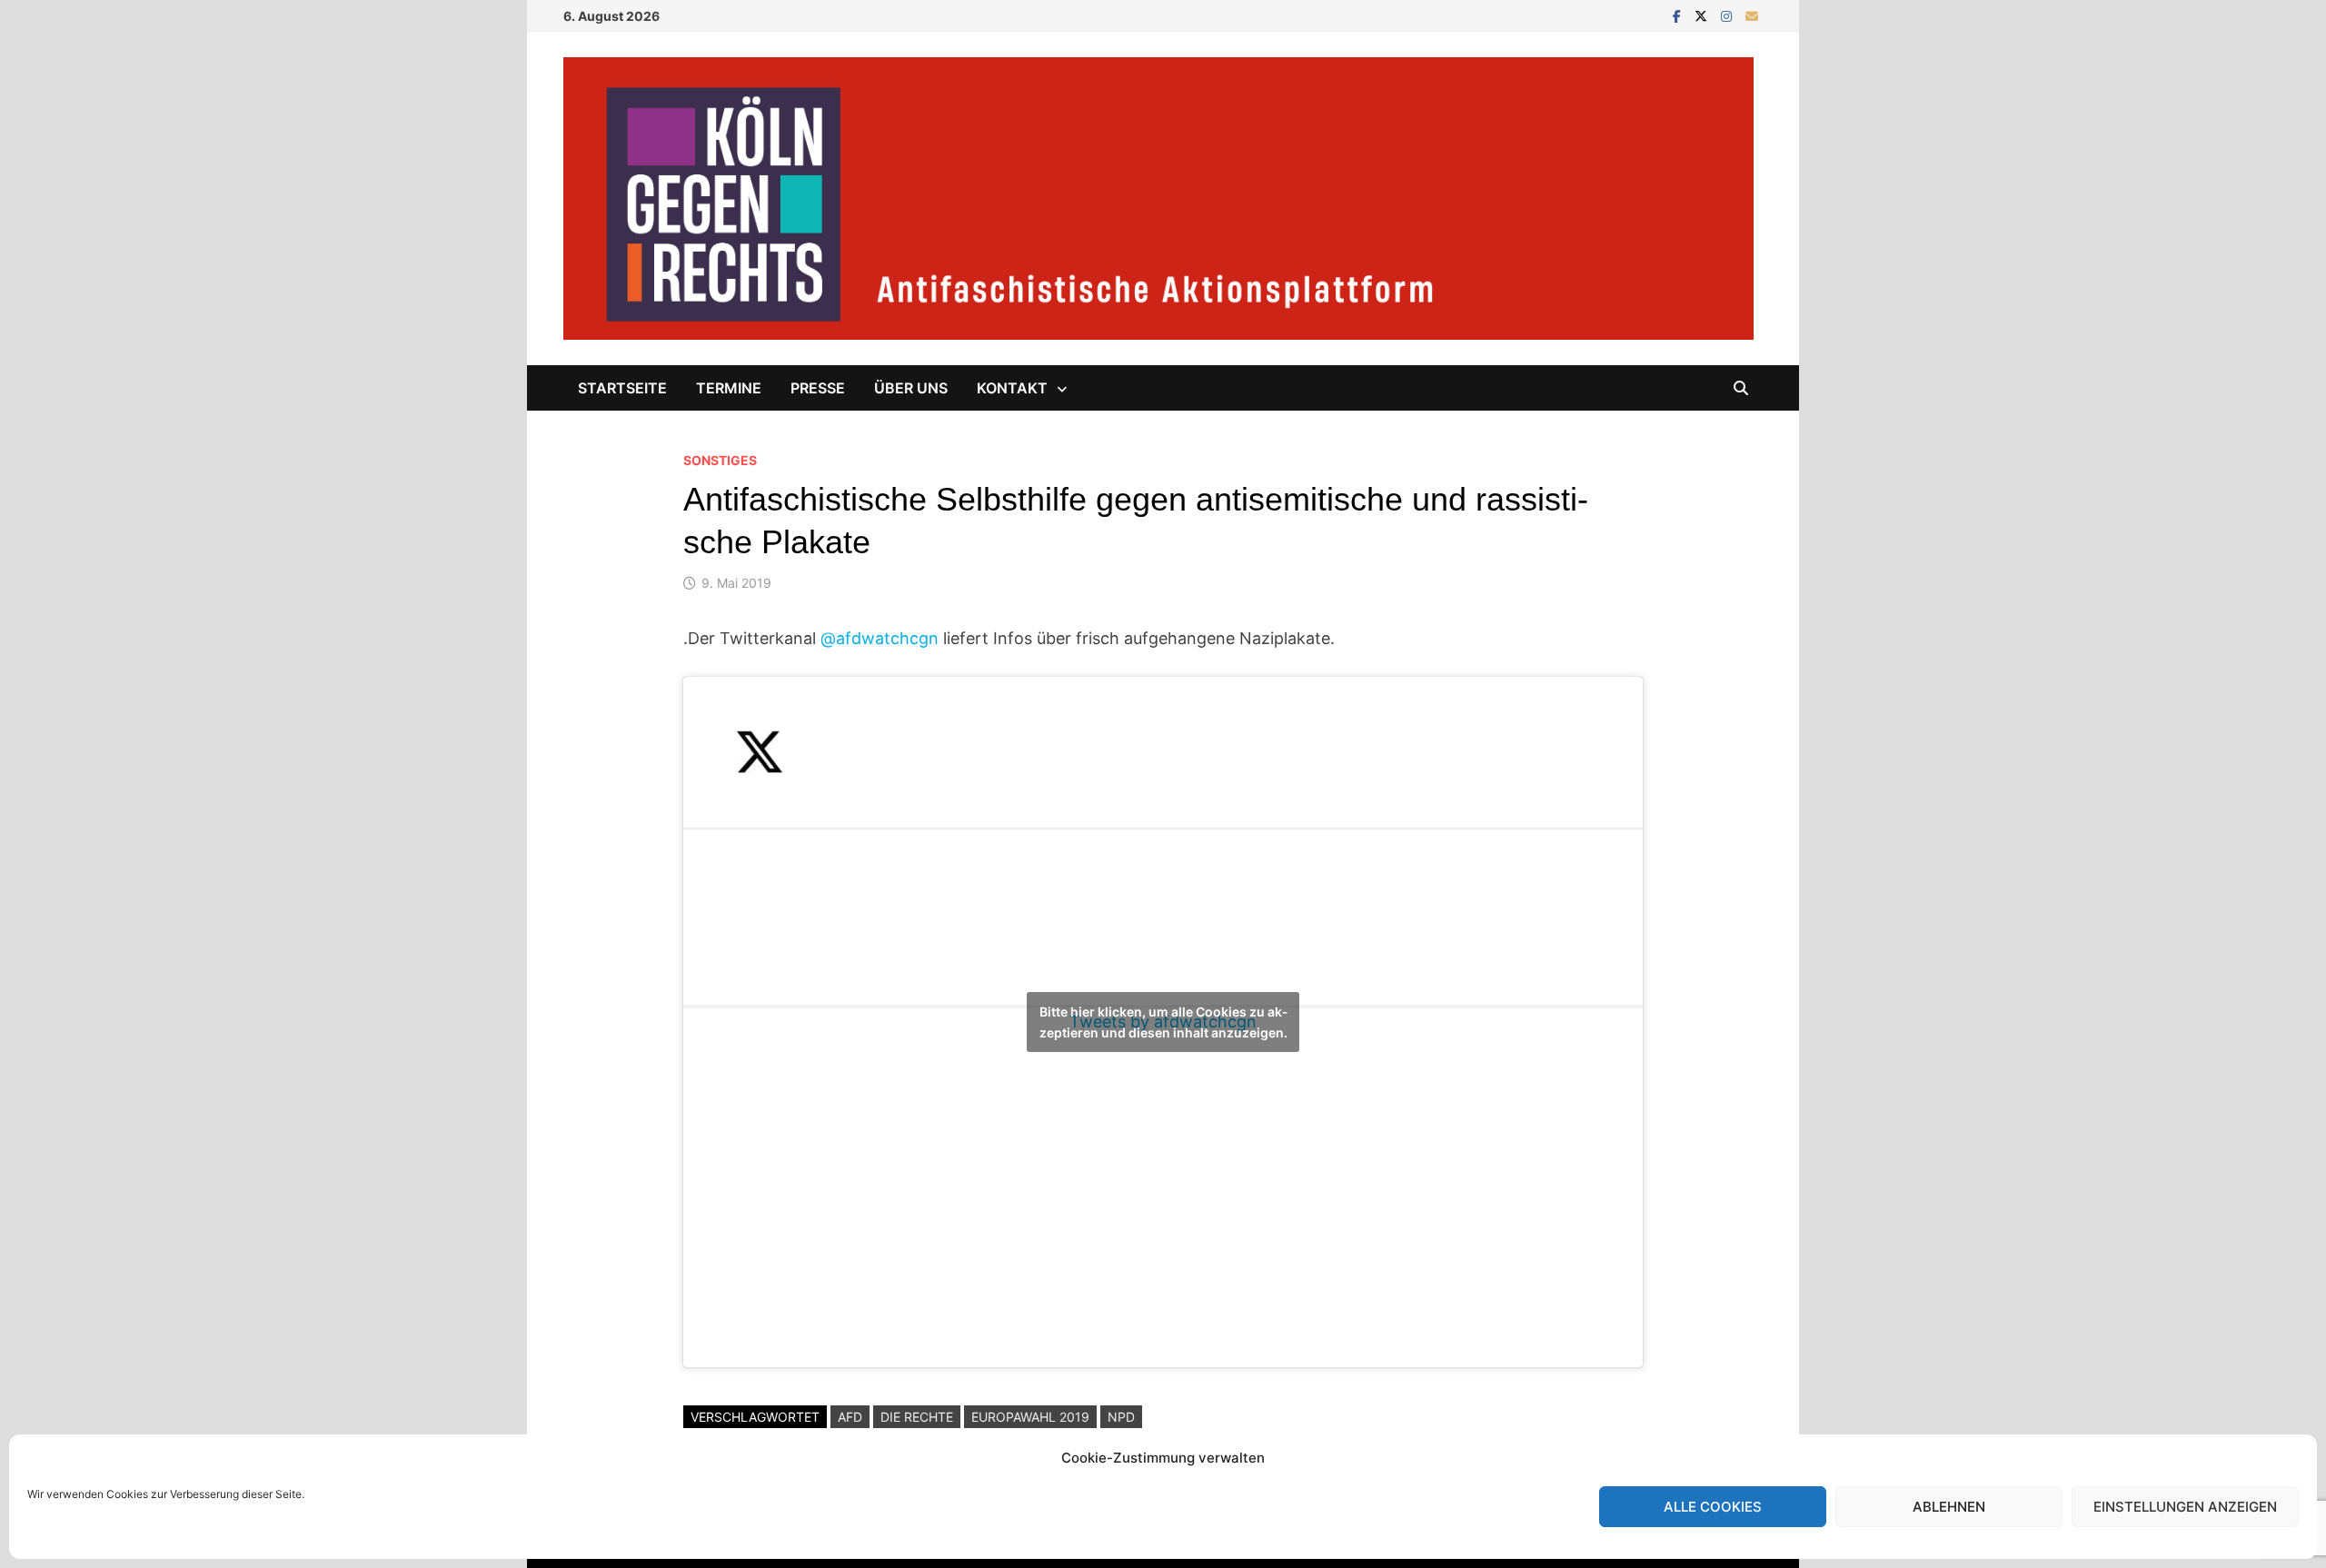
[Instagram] (1729, 15)
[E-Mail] (1752, 15)
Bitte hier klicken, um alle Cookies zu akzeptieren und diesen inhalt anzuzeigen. (1163, 1022)
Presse (818, 388)
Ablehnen (1949, 1507)
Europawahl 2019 (1030, 1417)
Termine (729, 388)
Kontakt (1012, 388)
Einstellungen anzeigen (2185, 1507)
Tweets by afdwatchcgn (1163, 1022)
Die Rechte (917, 1417)
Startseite (622, 388)
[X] (1703, 15)
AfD (850, 1417)
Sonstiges (720, 460)
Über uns (911, 388)
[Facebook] (1679, 15)
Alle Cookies (1713, 1507)
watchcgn (880, 638)
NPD (1121, 1417)
